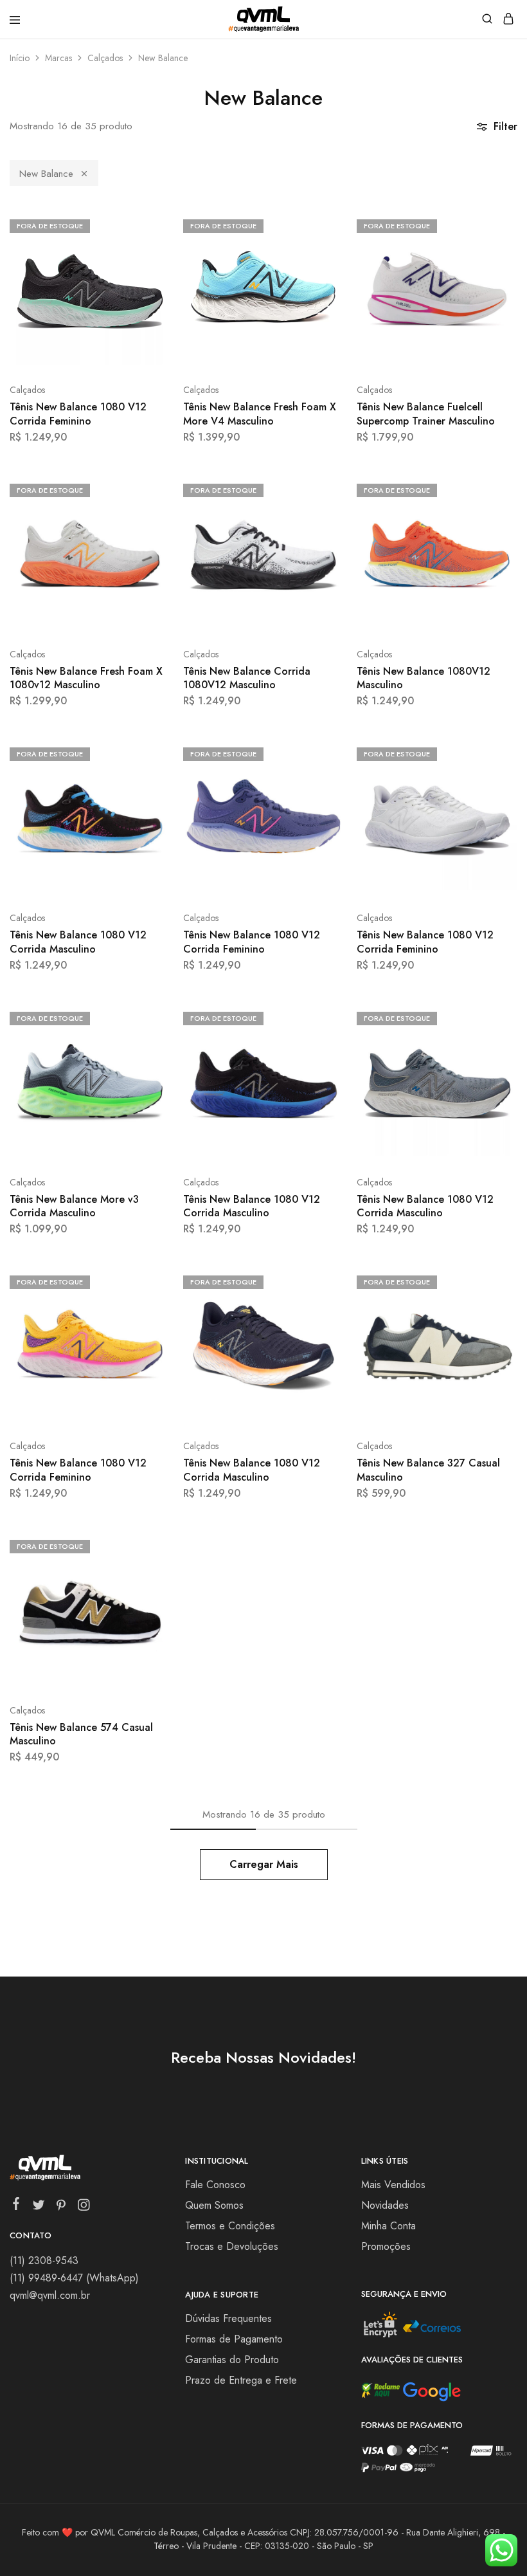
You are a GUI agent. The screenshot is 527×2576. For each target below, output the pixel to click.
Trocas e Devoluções (232, 2246)
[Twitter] (39, 2207)
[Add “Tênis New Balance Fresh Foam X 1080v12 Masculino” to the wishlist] (147, 537)
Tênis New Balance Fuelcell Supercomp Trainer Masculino (426, 414)
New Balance (46, 174)
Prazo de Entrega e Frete (241, 2380)
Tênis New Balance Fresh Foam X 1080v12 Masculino (86, 678)
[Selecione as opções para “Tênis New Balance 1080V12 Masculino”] (494, 489)
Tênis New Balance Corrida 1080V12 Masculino (247, 678)
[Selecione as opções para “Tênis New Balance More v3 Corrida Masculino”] (147, 1017)
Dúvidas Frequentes (228, 2318)
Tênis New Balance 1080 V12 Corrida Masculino (78, 942)
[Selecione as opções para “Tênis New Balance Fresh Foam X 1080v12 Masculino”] (147, 489)
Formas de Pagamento (234, 2339)
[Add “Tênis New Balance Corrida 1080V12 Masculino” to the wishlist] (320, 537)
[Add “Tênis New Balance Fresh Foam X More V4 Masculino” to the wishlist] (320, 272)
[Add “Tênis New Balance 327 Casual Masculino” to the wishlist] (494, 1329)
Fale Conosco (215, 2185)
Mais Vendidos (393, 2185)
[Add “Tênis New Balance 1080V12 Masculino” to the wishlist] (494, 537)
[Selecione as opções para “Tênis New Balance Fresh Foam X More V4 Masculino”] (320, 224)
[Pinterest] (61, 2207)
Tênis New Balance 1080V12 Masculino (424, 678)
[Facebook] (16, 2206)
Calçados (105, 58)
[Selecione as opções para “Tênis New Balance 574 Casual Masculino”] (147, 1545)
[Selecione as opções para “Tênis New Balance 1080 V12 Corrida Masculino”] (147, 753)
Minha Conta (389, 2226)
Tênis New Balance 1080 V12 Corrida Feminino (78, 414)
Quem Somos (214, 2205)
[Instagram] (84, 2207)
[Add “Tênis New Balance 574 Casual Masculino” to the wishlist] (147, 1593)
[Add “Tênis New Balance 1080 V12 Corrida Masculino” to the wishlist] (147, 800)
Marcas (58, 58)
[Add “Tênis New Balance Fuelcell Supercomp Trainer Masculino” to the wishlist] (494, 272)
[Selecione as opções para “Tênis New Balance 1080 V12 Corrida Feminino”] (147, 224)
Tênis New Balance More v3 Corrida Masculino (74, 1206)
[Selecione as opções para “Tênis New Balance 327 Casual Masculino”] (494, 1281)
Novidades (385, 2205)
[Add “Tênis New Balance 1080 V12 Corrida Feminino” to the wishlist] (147, 272)
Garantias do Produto (232, 2360)
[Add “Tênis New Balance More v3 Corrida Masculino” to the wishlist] (147, 1065)
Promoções (386, 2246)
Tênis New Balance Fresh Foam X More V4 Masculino (260, 414)
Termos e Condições (230, 2226)
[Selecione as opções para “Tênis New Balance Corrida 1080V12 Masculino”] (320, 489)
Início (20, 58)
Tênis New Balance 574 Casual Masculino (81, 1734)
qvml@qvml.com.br (50, 2295)
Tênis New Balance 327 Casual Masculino (428, 1470)
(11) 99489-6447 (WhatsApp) (74, 2278)
